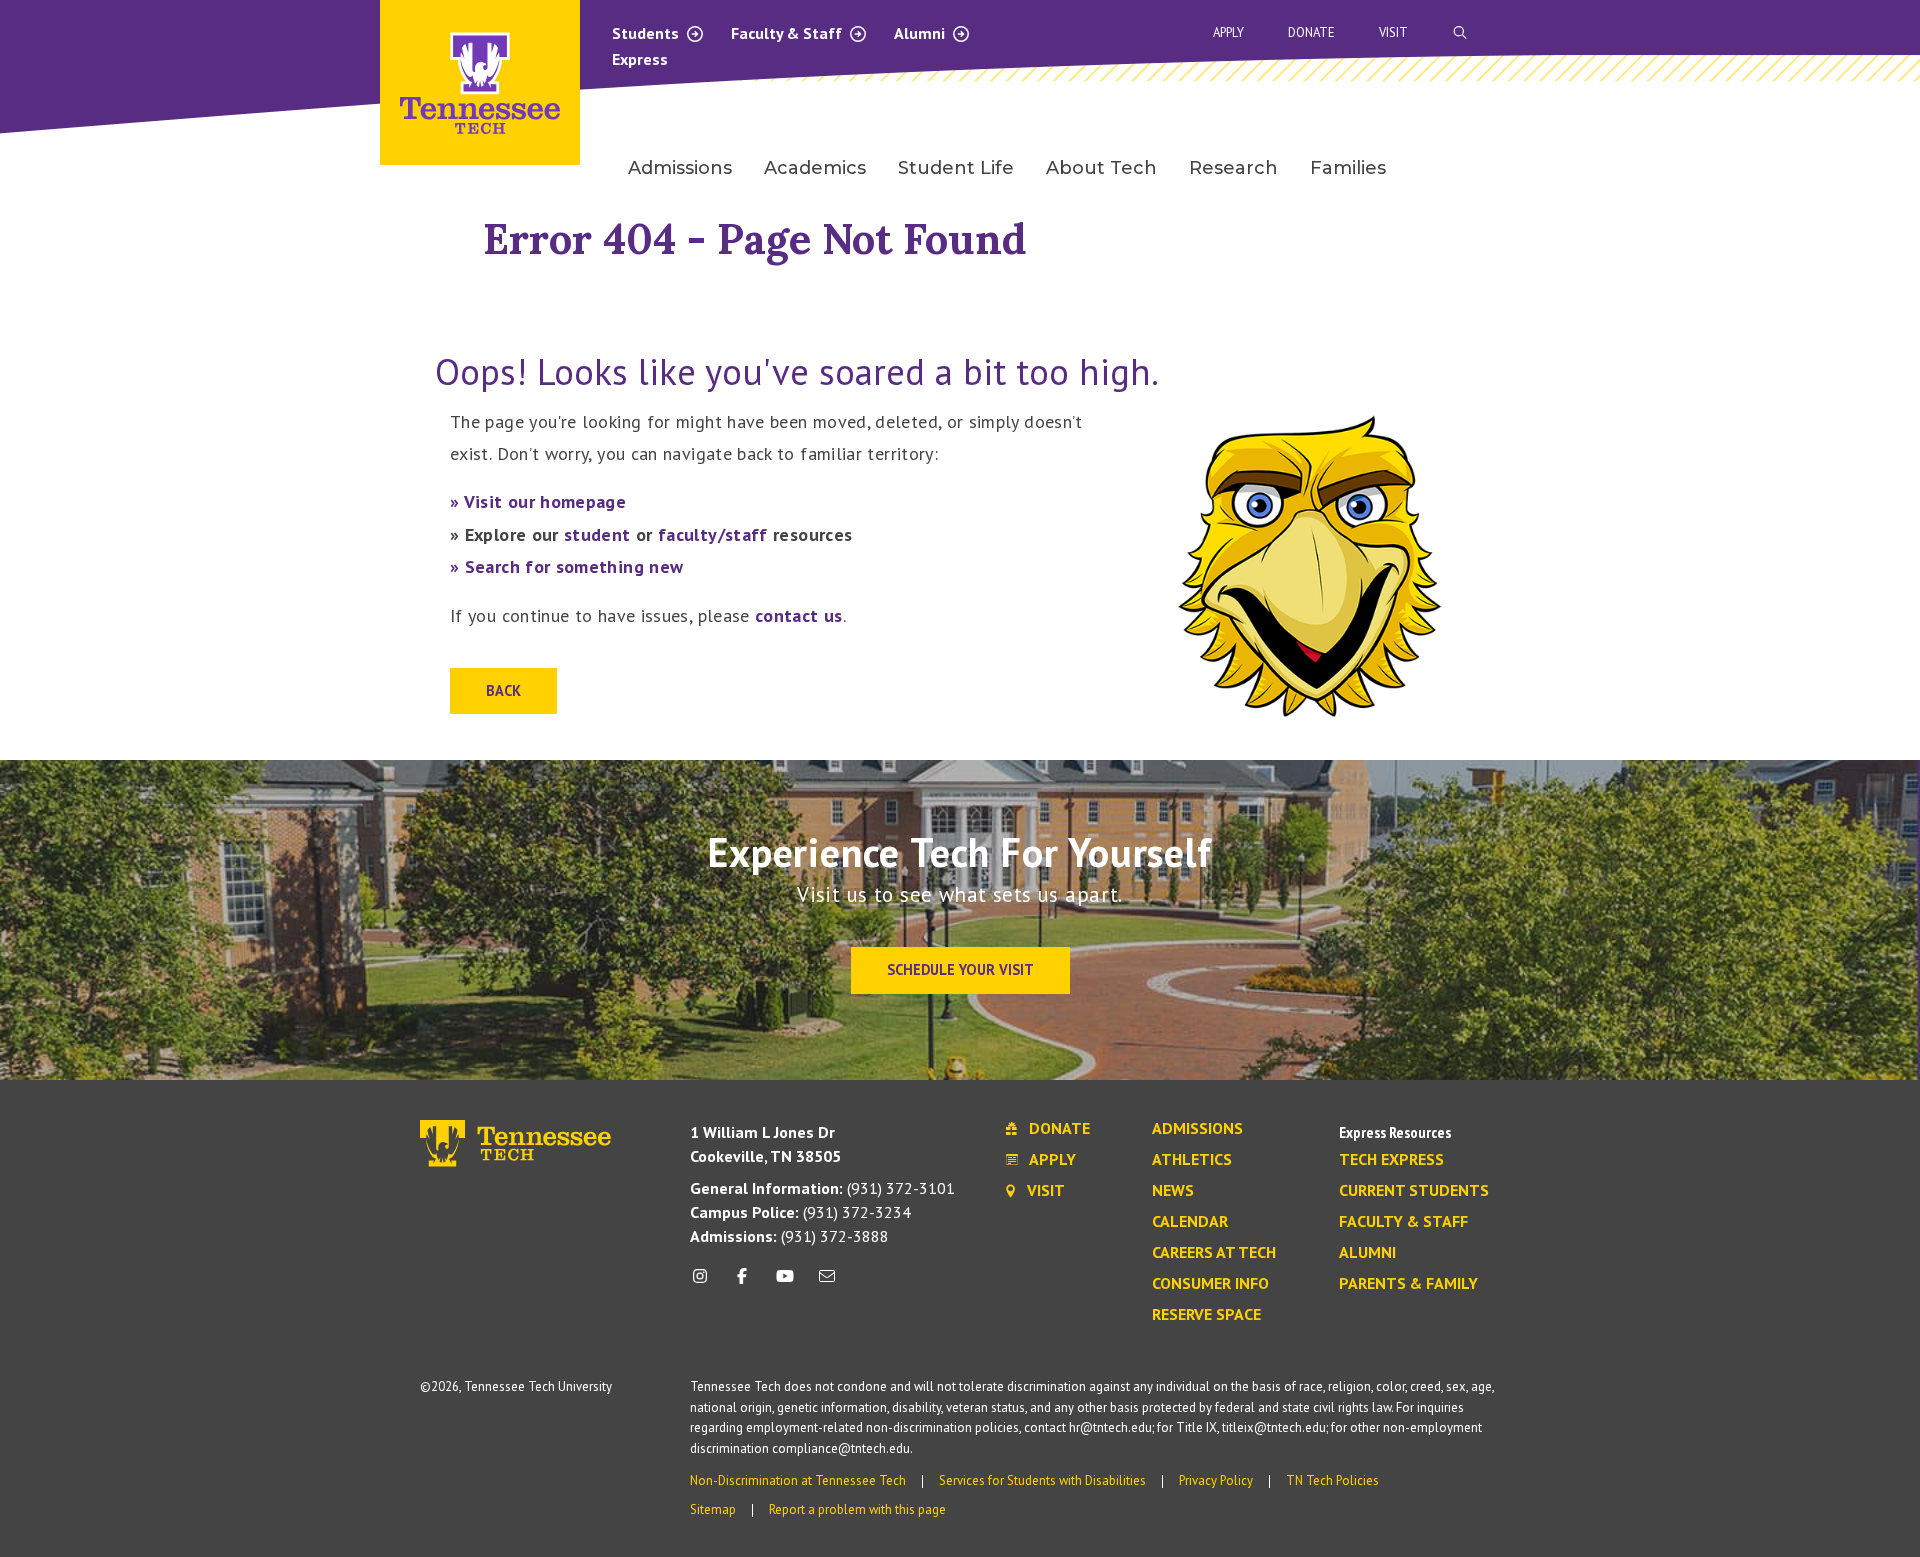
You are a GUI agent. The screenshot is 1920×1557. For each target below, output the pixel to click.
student (597, 534)
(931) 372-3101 (822, 1188)
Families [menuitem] (1348, 168)
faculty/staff (713, 534)
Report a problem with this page (857, 1509)
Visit (1393, 32)
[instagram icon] (705, 1283)
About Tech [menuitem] (1101, 168)
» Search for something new (566, 566)
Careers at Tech (1214, 1253)
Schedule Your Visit (960, 969)
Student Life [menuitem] (956, 168)
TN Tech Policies (1332, 1480)
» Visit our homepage (538, 501)
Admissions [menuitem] (680, 168)
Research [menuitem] (1233, 168)
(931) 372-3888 (789, 1236)
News (1173, 1191)
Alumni (921, 33)
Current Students (1414, 1191)
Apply (1228, 32)
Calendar (1190, 1222)
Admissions (1197, 1129)
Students (647, 33)
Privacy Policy (1216, 1480)
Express (640, 59)
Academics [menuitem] (815, 168)
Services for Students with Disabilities (1042, 1480)
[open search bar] (1460, 32)
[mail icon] (827, 1283)
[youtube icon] (785, 1283)
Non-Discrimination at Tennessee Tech (798, 1480)
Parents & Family (1408, 1284)
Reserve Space (1206, 1315)
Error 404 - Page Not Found (755, 238)
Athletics (1192, 1160)
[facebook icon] (742, 1283)
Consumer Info (1210, 1284)
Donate (1311, 32)
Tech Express (1391, 1160)
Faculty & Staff (788, 33)
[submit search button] (1812, 33)
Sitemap (713, 1509)
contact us (799, 615)
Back (503, 690)
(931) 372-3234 (800, 1212)
